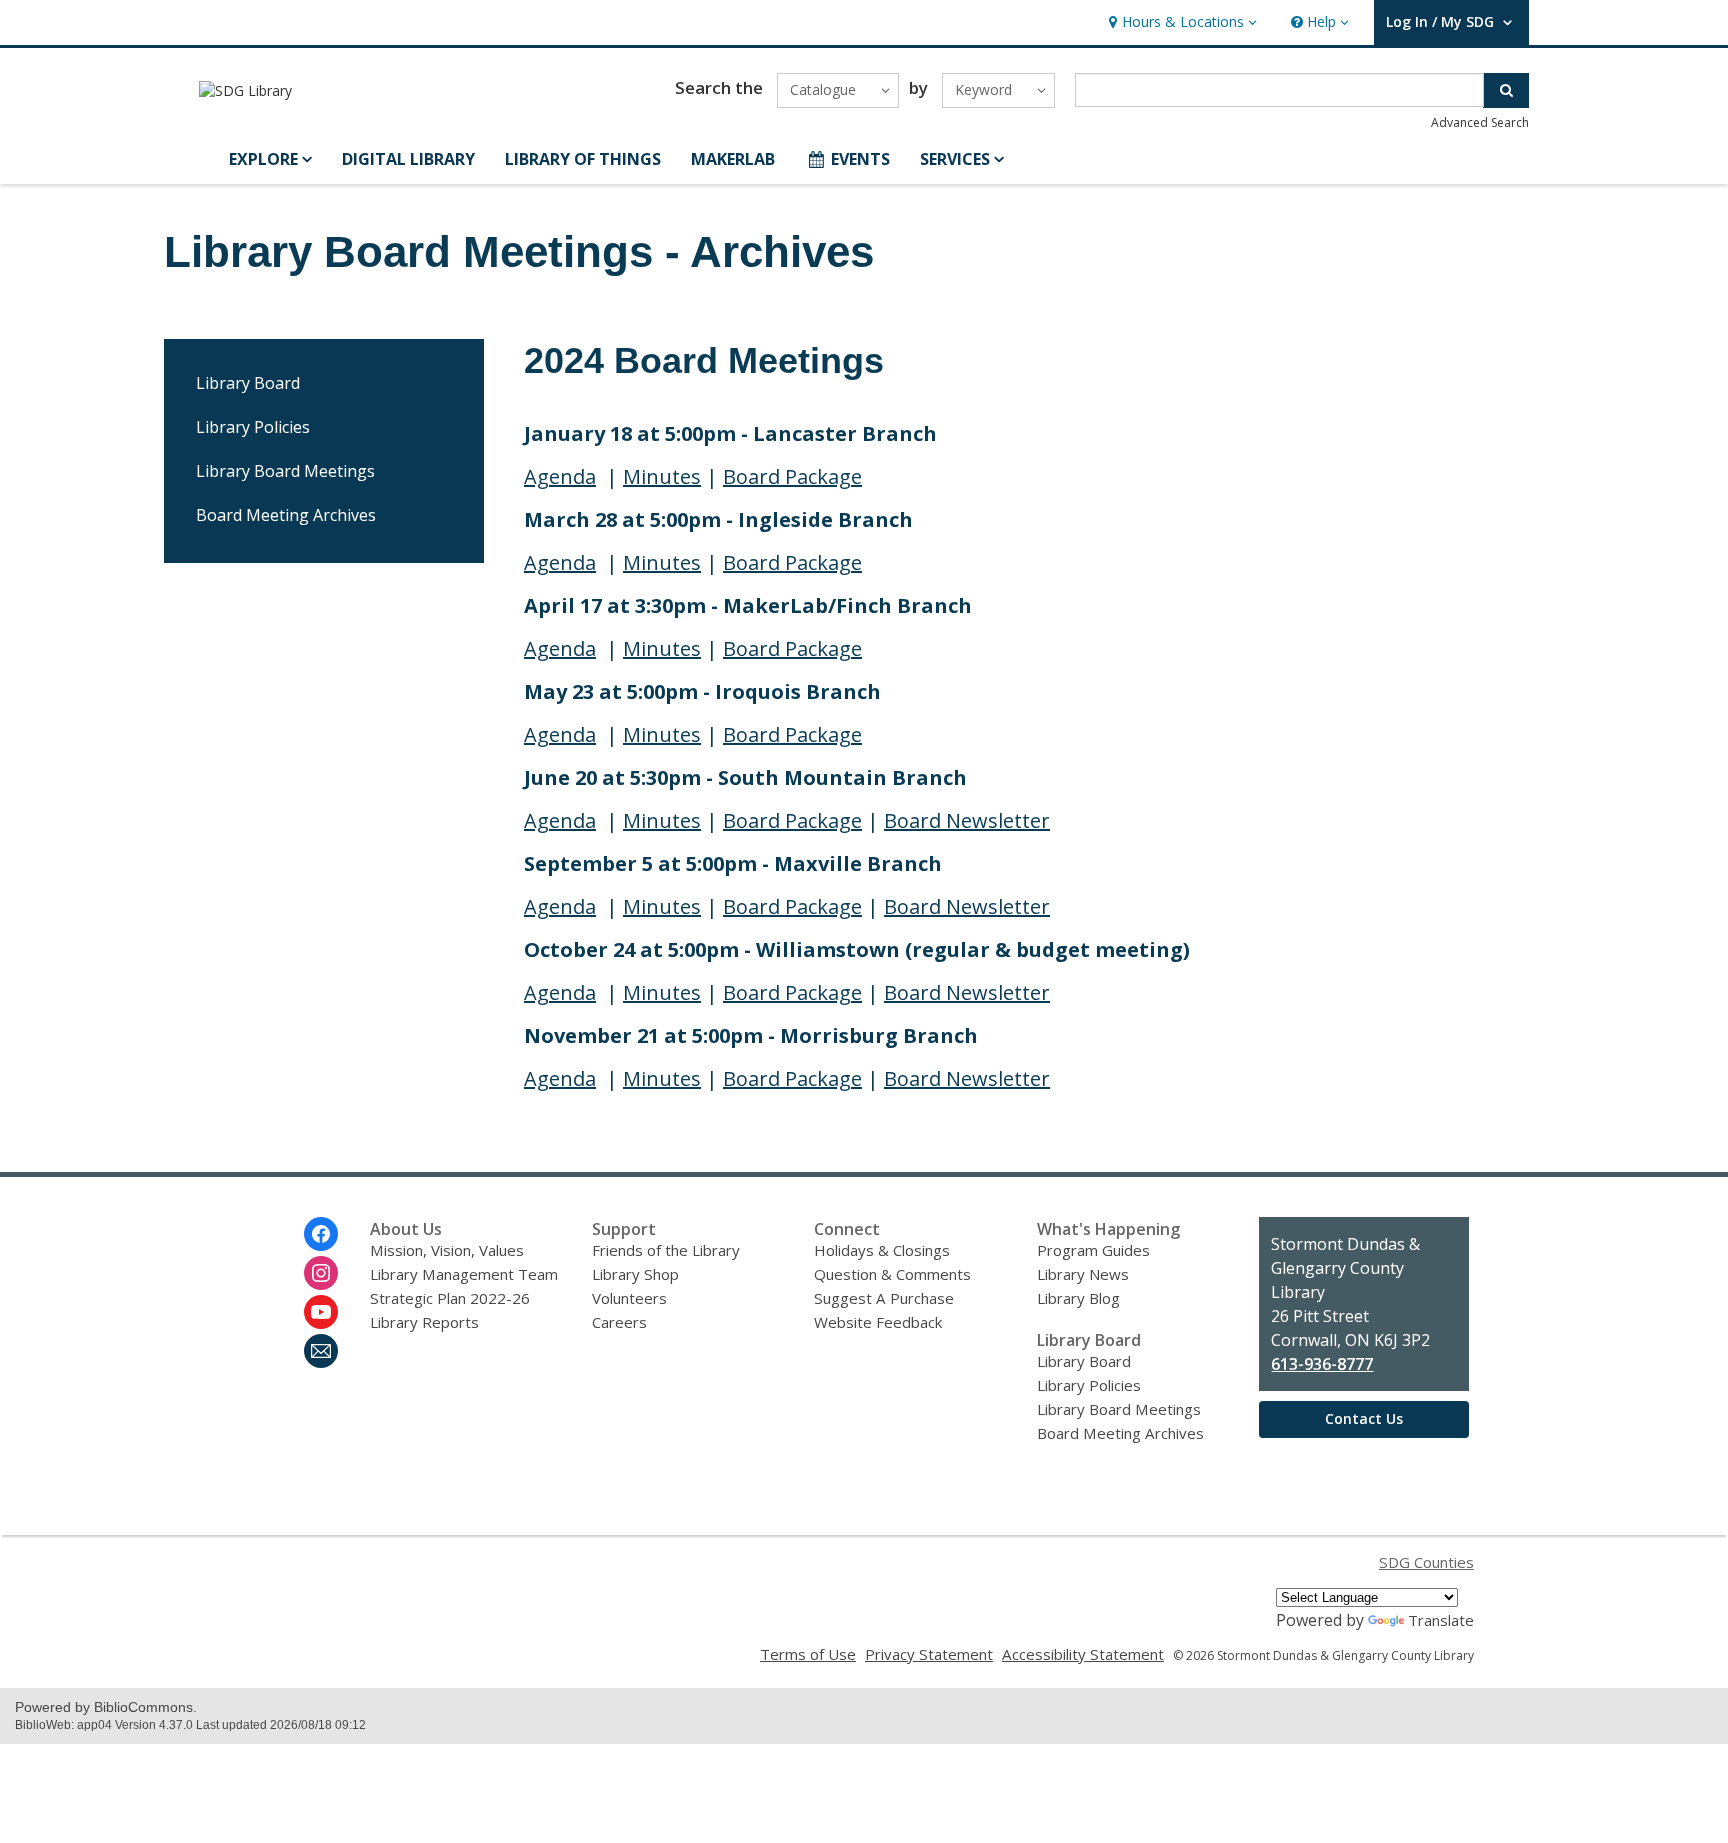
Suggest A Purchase (884, 1298)
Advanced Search (1480, 122)
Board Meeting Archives (286, 515)
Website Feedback (878, 1322)
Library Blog (1078, 1298)
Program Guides (1093, 1250)
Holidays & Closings (882, 1250)
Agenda (560, 476)
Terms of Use (808, 1654)
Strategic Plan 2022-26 (450, 1298)
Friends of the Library (666, 1250)
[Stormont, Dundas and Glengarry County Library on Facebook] (321, 1234)
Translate (1441, 1620)
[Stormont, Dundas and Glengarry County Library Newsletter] (321, 1351)
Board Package (792, 476)
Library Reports (424, 1322)
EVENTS (860, 159)
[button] (1180, 22)
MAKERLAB (733, 159)
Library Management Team (464, 1274)
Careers (619, 1322)
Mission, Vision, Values (447, 1250)
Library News (1083, 1274)
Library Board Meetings (285, 471)
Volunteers (629, 1298)
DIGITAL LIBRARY (408, 159)
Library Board (248, 383)
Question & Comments (892, 1274)
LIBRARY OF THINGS (583, 159)
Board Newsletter (967, 820)
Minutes (662, 476)
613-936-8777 (1322, 1364)
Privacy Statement (929, 1654)
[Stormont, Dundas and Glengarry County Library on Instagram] (321, 1273)
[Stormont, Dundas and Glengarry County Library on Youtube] (321, 1312)
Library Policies (253, 427)
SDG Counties (1426, 1562)
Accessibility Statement (1083, 1654)
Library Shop (635, 1274)
